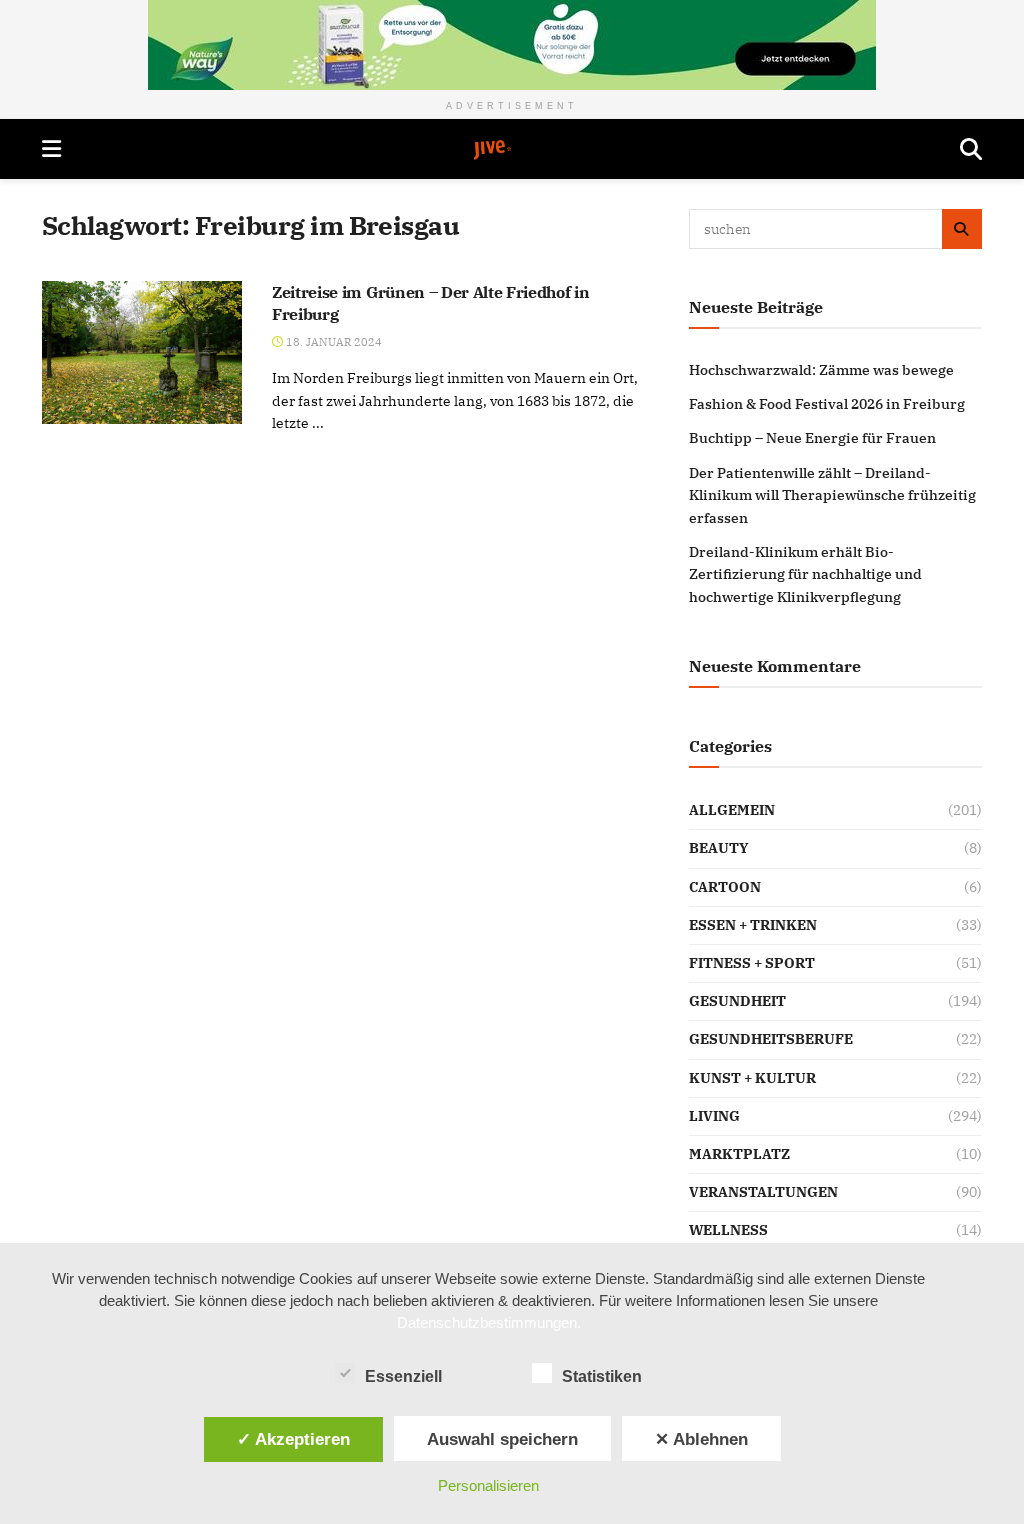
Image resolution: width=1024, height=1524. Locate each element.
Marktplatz (739, 1154)
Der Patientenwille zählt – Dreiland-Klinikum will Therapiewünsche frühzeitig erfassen (832, 495)
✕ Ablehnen (701, 1439)
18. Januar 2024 (332, 342)
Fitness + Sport (752, 963)
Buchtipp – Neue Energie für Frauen (812, 438)
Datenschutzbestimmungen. (489, 1322)
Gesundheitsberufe (771, 1039)
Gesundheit (737, 1001)
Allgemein (732, 810)
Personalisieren (488, 1485)
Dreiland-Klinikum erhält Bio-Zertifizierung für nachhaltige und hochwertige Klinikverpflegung (805, 574)
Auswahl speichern (502, 1439)
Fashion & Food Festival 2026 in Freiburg (827, 404)
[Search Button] (971, 149)
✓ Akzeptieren (293, 1439)
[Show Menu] (51, 149)
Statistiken (602, 1376)
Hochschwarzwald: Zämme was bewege (821, 370)
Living (714, 1116)
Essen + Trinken (753, 925)
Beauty (719, 848)
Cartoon (725, 887)
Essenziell (403, 1376)
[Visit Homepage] (511, 150)
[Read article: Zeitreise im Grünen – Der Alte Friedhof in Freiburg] (142, 352)
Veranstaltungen (763, 1192)
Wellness (728, 1230)
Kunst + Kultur (752, 1078)
